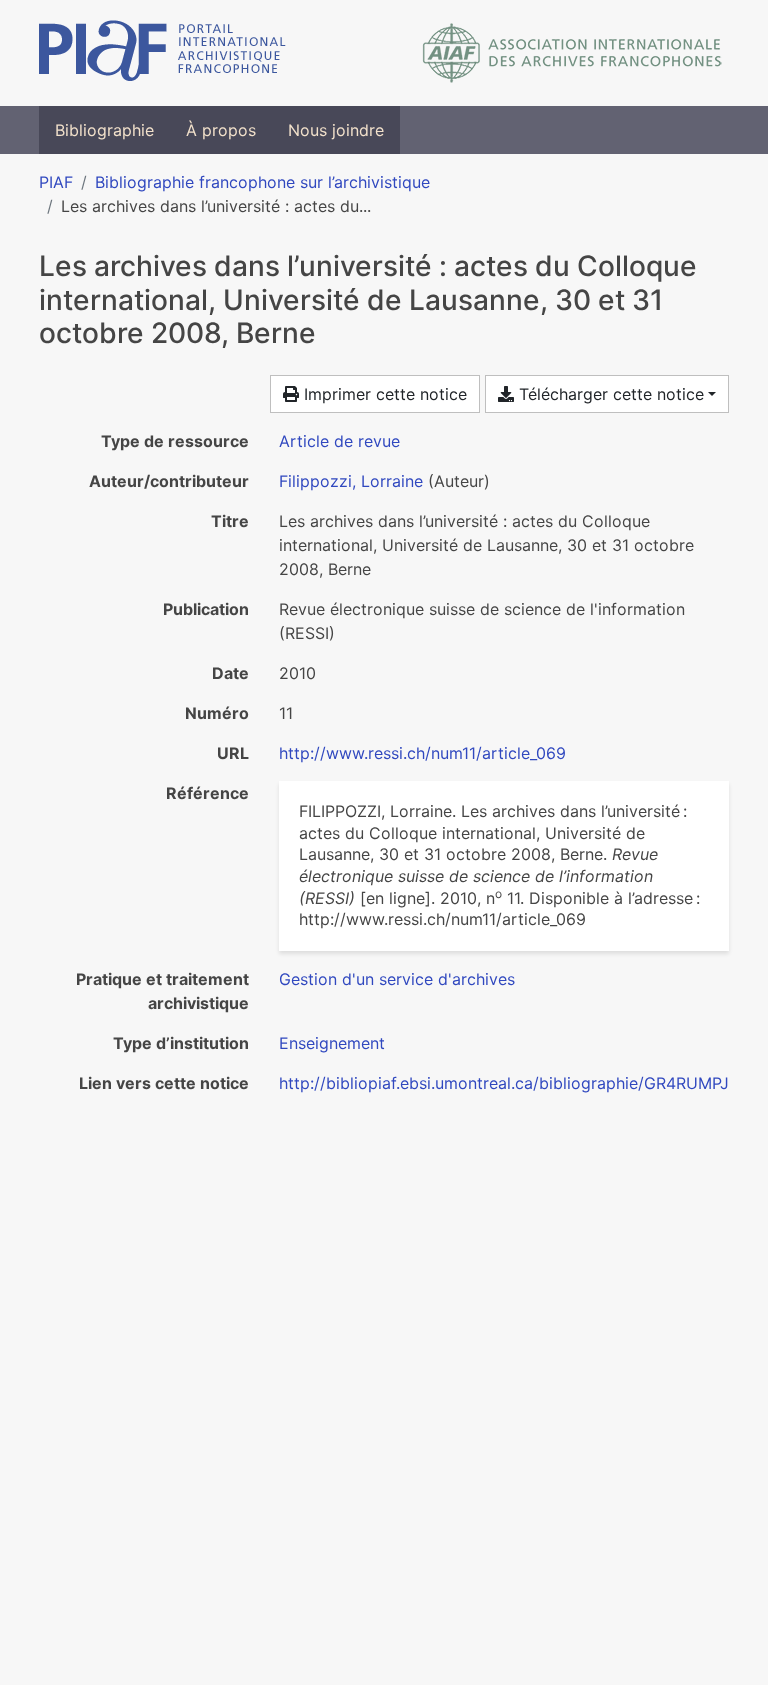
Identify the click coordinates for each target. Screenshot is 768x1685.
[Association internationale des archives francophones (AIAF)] (572, 53)
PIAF (56, 182)
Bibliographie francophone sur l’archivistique (262, 182)
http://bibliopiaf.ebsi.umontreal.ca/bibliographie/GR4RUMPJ (504, 1083)
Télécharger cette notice (609, 394)
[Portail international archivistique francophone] (162, 53)
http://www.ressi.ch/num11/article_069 (422, 753)
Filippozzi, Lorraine (351, 481)
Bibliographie (104, 130)
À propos (221, 130)
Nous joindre (336, 130)
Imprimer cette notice (383, 394)
